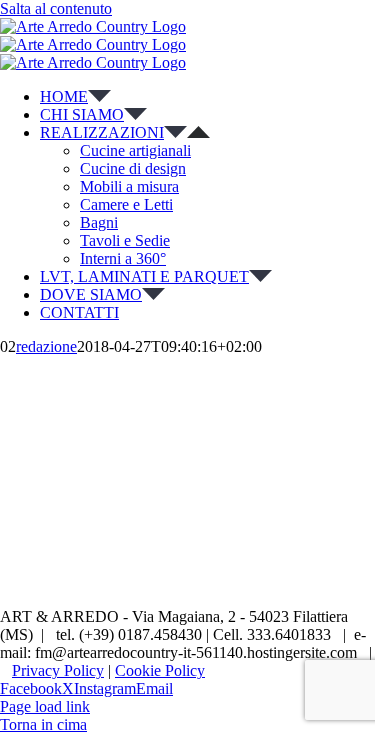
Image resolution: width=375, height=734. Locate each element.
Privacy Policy (58, 670)
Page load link (45, 706)
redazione (46, 346)
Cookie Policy (160, 670)
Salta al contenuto (56, 8)
